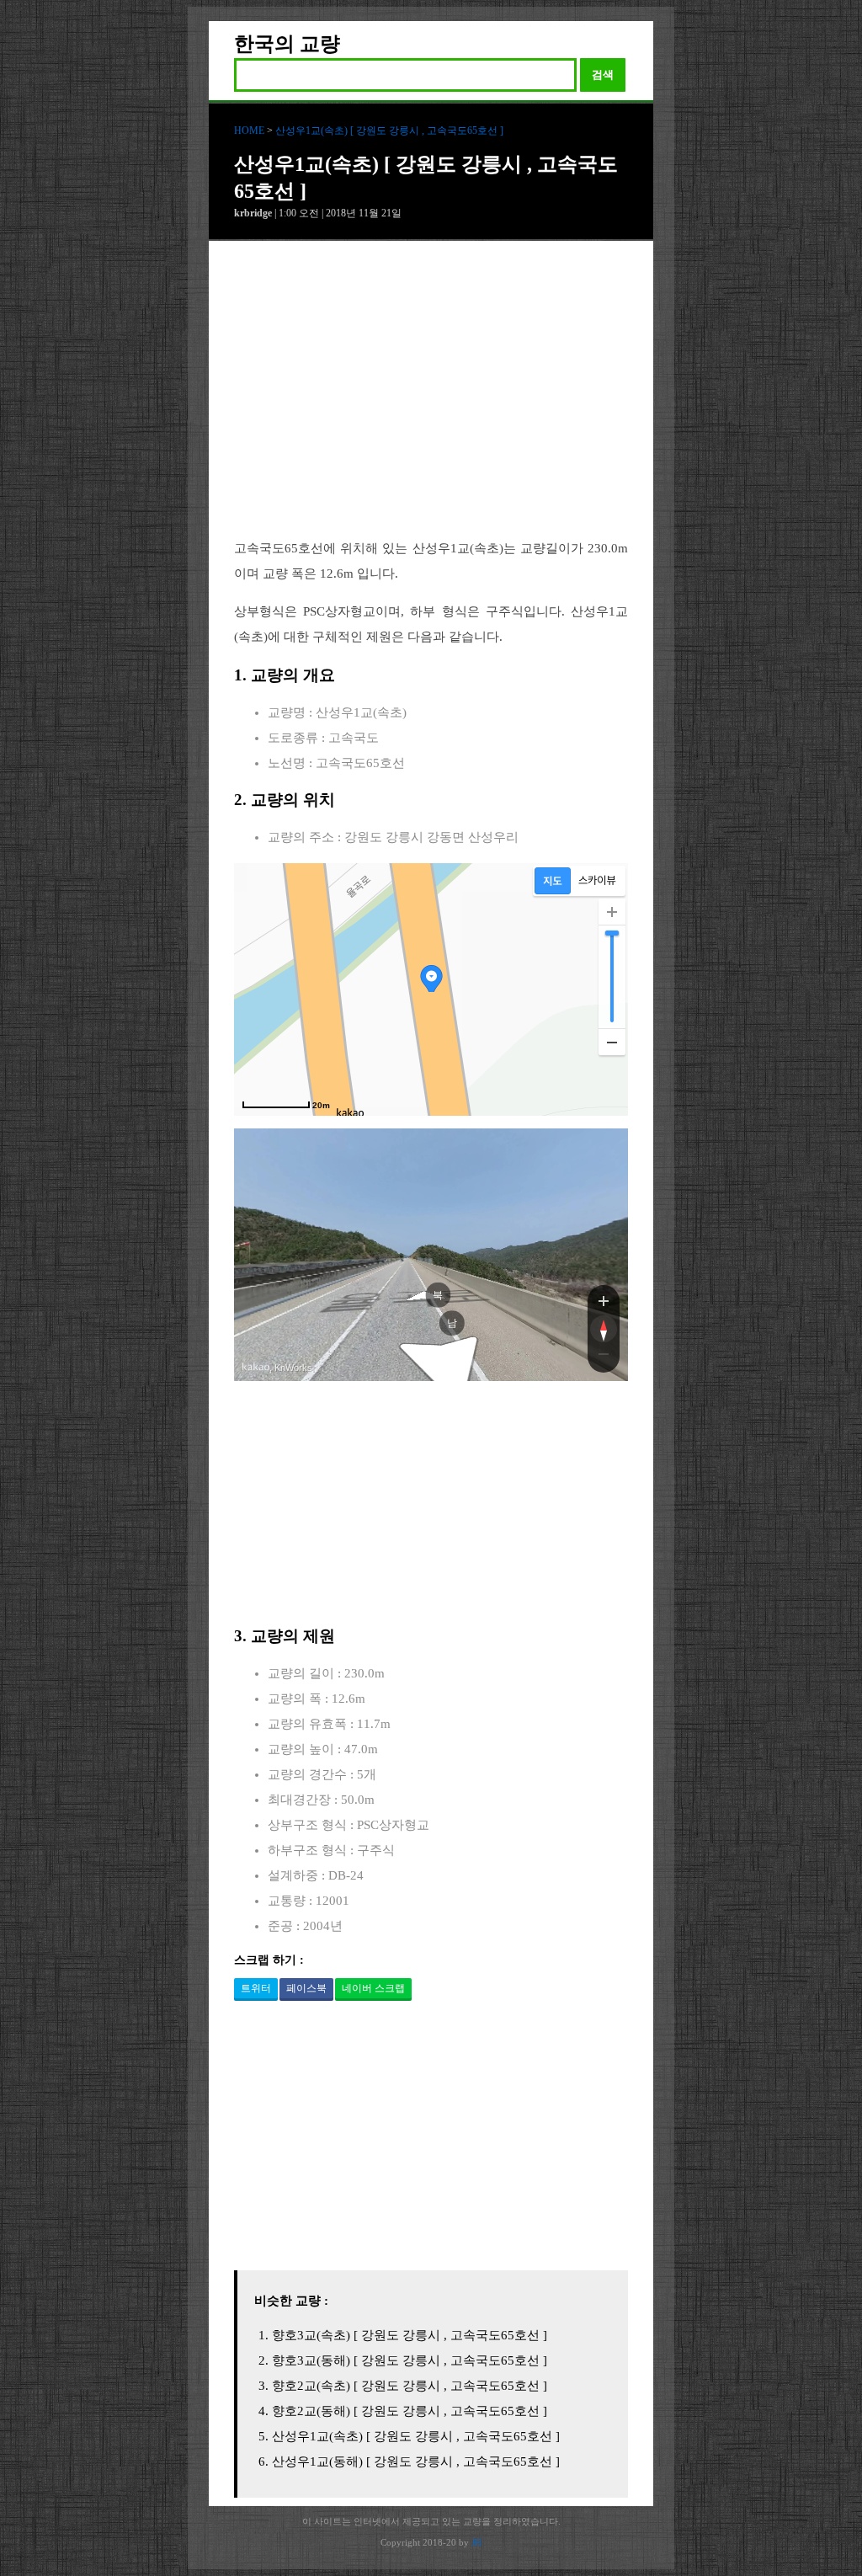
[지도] (553, 881)
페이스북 (306, 1988)
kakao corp (256, 1367)
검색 (603, 75)
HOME (249, 131)
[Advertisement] (431, 403)
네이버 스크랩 (373, 1988)
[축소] (612, 1042)
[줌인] (604, 1300)
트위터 (256, 1988)
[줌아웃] (604, 1357)
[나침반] (604, 1329)
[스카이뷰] (597, 881)
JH (476, 2542)
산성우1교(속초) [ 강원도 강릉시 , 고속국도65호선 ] (389, 131)
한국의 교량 (287, 44)
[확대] (612, 912)
